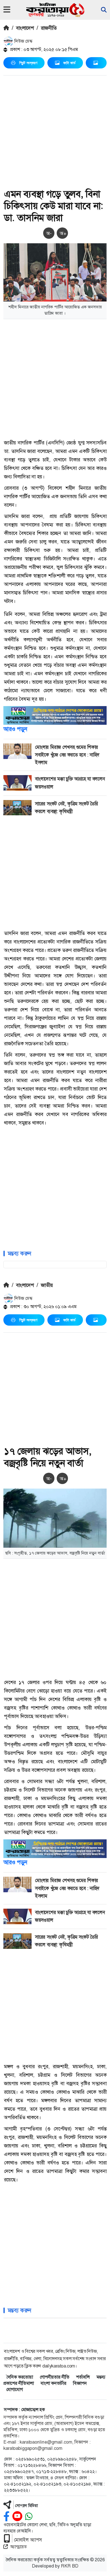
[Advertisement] (55, 133)
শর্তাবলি (83, 2377)
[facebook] (6, 2516)
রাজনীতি (49, 28)
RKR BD (70, 2566)
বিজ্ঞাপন (80, 2383)
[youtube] (17, 2516)
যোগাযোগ (15, 2389)
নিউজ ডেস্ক (23, 41)
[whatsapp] (29, 2516)
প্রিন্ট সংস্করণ (28, 63)
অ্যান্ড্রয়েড (18, 2547)
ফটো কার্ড (69, 63)
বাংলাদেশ (25, 28)
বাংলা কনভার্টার (53, 2383)
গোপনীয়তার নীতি (55, 2377)
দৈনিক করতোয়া (20, 2377)
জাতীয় (47, 1285)
